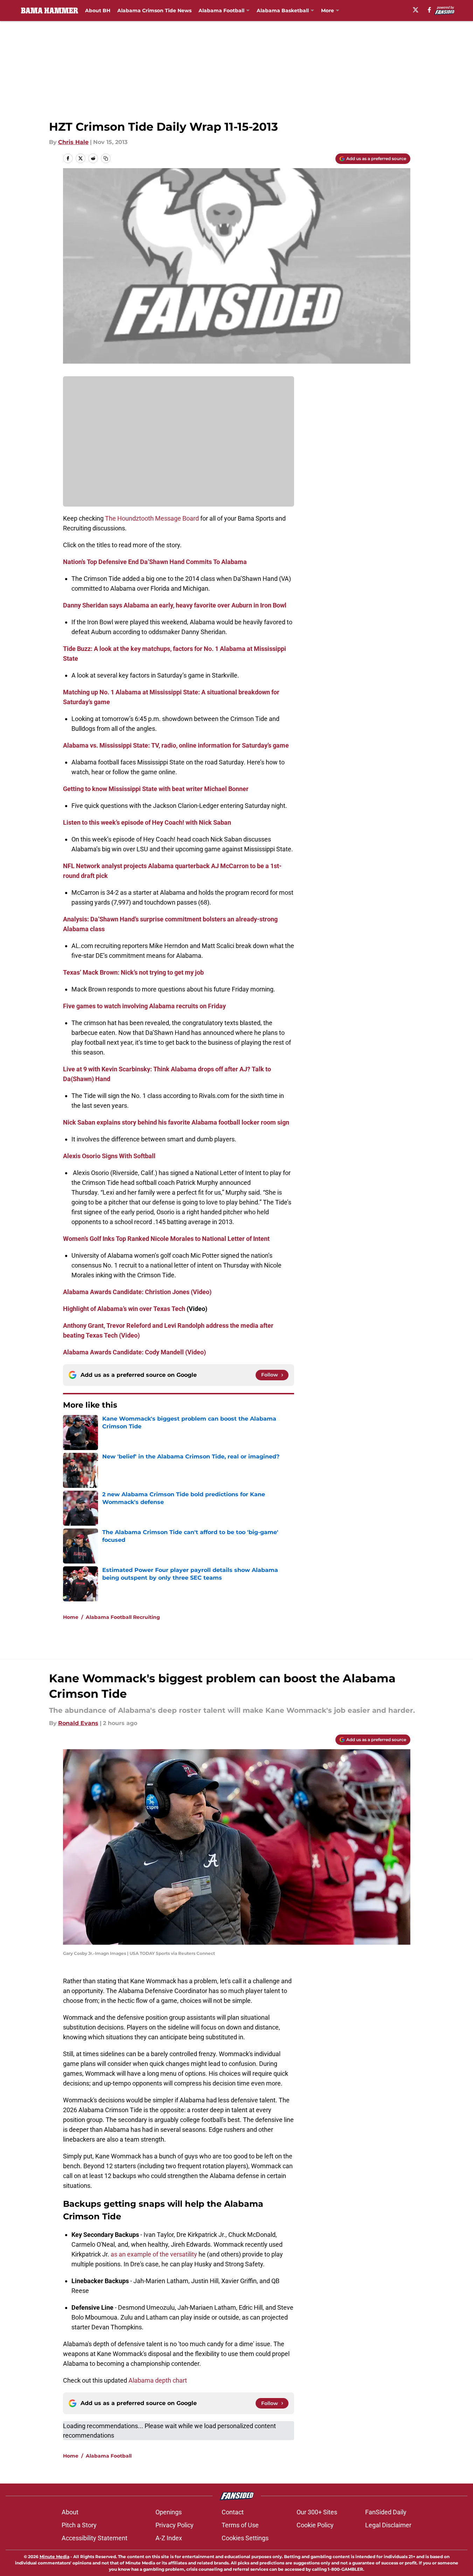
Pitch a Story (79, 2525)
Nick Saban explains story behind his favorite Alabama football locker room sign (176, 1122)
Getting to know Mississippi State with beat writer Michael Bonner (156, 789)
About (70, 2512)
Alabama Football (221, 11)
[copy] (106, 158)
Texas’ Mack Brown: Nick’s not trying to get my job (133, 972)
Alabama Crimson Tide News (154, 11)
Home (71, 1617)
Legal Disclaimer (388, 2525)
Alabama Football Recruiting (123, 1617)
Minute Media (54, 2557)
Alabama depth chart (158, 2380)
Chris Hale (73, 142)
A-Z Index (169, 2538)
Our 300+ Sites (317, 2512)
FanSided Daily (386, 2512)
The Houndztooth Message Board (152, 518)
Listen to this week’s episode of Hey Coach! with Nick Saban (147, 822)
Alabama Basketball (283, 11)
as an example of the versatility (154, 2254)
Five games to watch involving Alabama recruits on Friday (144, 1006)
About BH (98, 11)
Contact (233, 2512)
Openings (169, 2512)
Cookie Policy (315, 2525)
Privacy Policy (175, 2525)
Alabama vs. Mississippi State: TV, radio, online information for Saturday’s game (176, 745)
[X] (416, 10)
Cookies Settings (245, 2538)
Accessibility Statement (95, 2538)
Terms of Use (240, 2525)
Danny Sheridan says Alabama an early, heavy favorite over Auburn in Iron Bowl (175, 605)
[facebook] (429, 10)
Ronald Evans (78, 1723)
